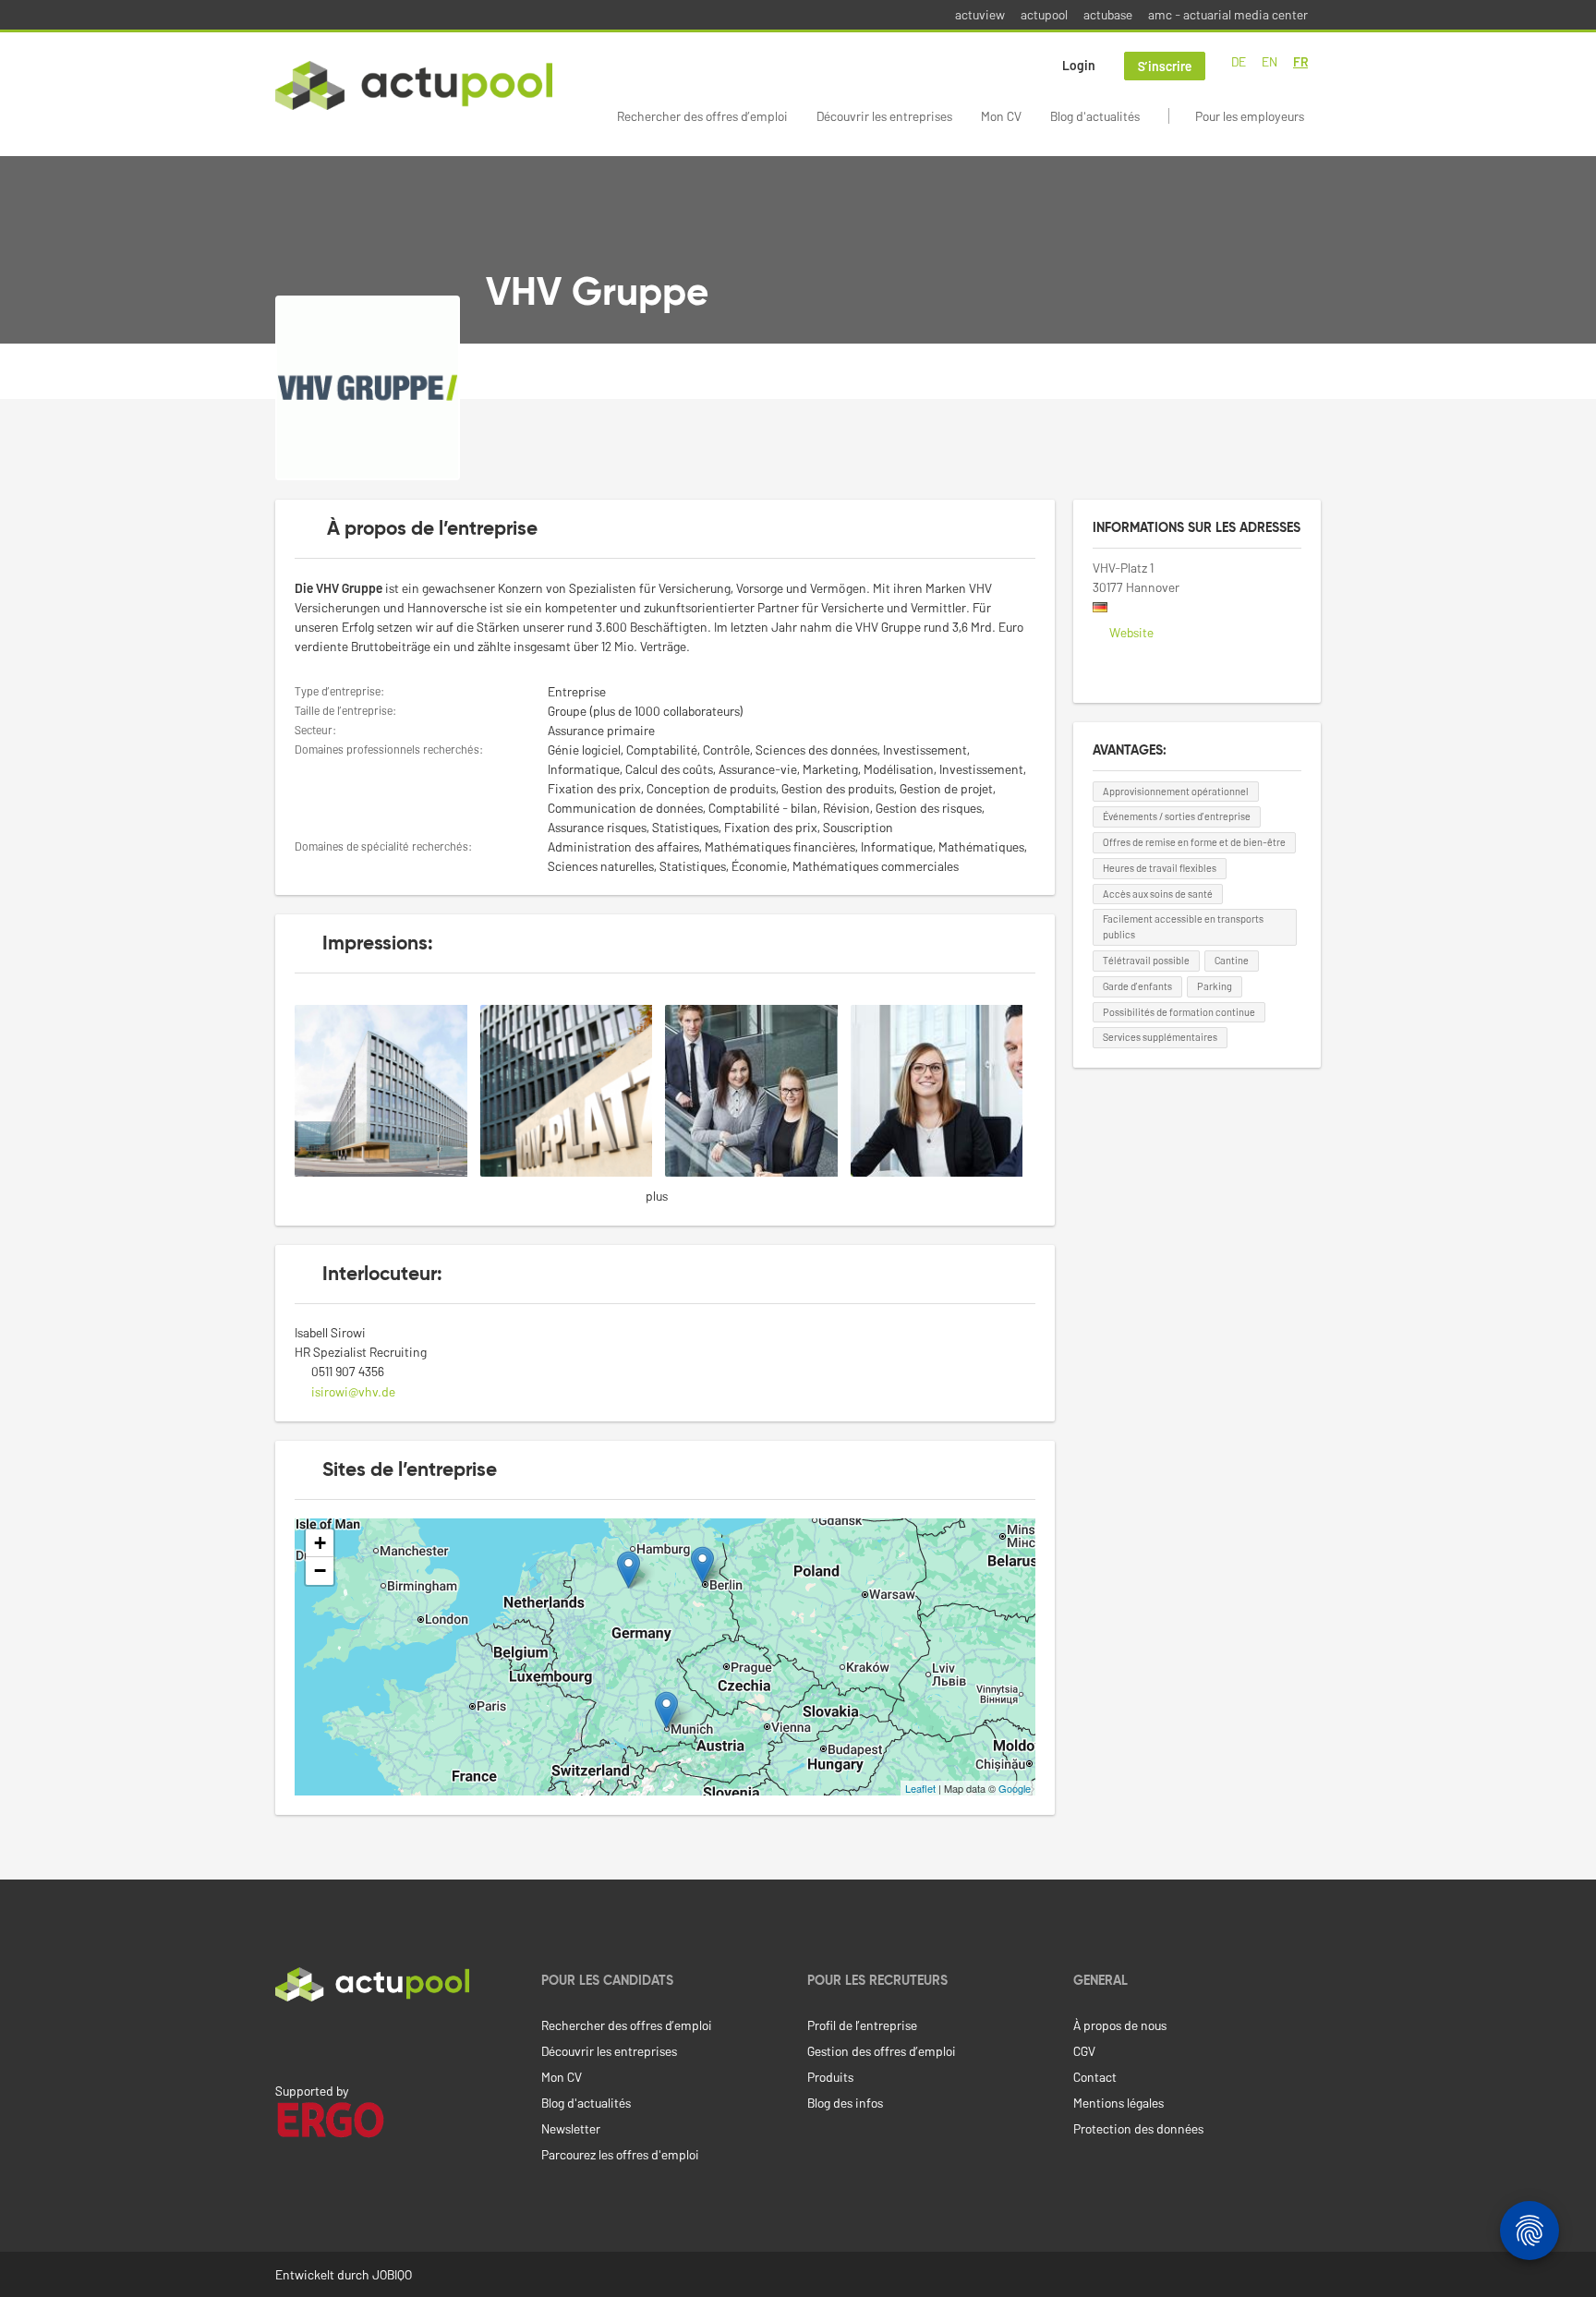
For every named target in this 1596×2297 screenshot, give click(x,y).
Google (1015, 1788)
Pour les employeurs (1250, 116)
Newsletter (571, 2128)
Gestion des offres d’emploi (882, 2051)
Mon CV (1001, 116)
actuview (980, 14)
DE (1239, 61)
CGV (1084, 2051)
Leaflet (920, 1788)
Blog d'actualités (1095, 116)
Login (1079, 65)
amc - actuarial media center (1228, 14)
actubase (1108, 14)
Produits (830, 2077)
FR (1300, 61)
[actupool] (414, 85)
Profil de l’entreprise (862, 2025)
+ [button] (320, 1543)
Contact (1095, 2077)
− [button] (320, 1571)
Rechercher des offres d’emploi (702, 116)
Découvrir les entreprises (884, 116)
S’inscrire (1165, 66)
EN (1270, 61)
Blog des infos (845, 2103)
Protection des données (1138, 2128)
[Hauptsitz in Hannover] (387, 1088)
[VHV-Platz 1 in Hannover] (573, 1088)
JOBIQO (392, 2274)
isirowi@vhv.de (353, 1391)
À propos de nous (1120, 2025)
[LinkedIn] (285, 2040)
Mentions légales (1118, 2103)
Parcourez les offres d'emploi (620, 2154)
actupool (1044, 14)
